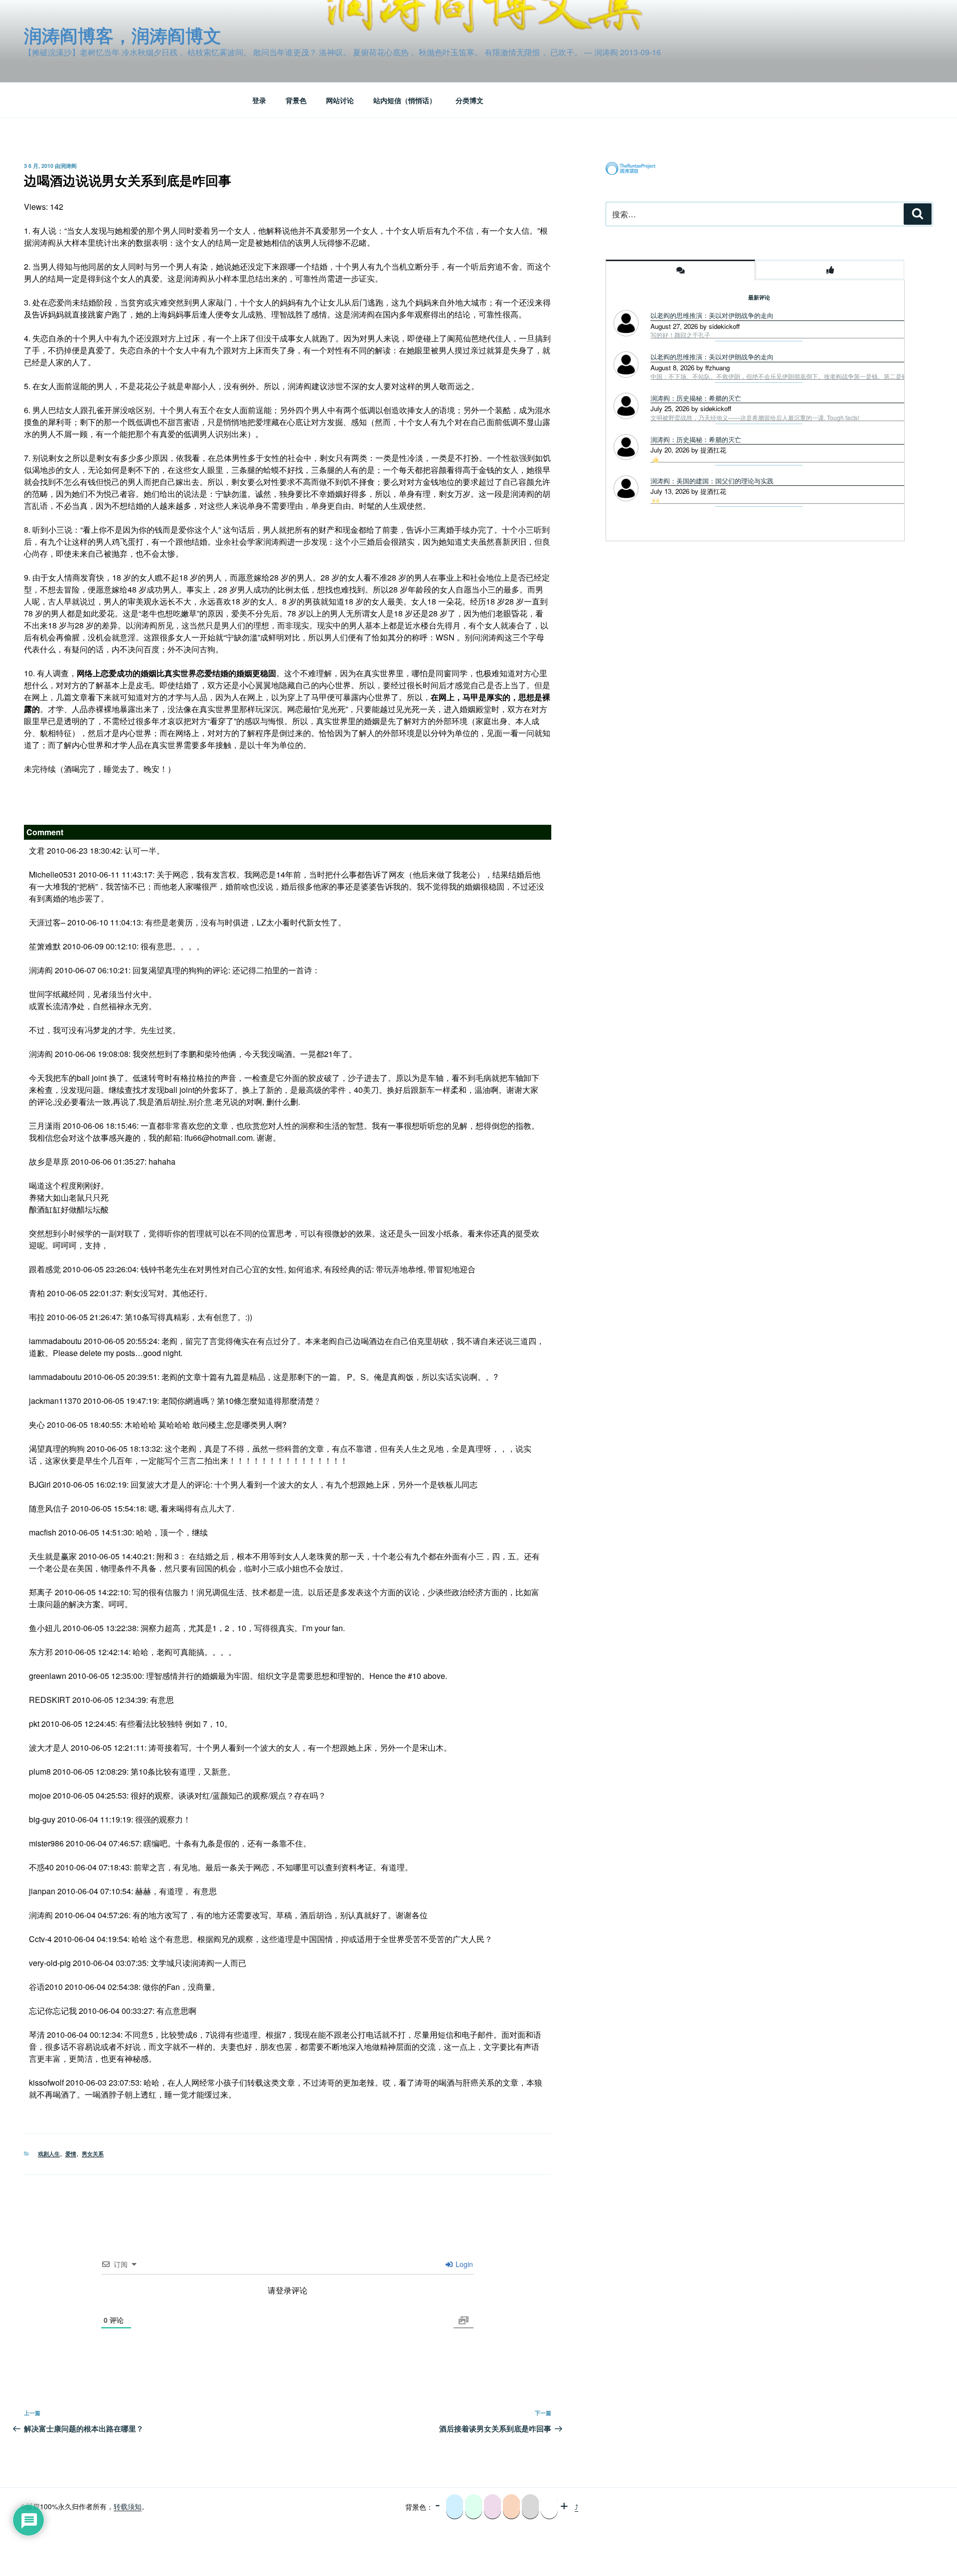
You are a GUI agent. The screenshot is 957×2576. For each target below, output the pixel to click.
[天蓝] (455, 2507)
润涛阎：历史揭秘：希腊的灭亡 (696, 398)
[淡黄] (511, 2507)
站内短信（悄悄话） (405, 100)
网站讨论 (340, 100)
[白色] (549, 2507)
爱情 (71, 2154)
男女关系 (93, 2154)
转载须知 (128, 2506)
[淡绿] (474, 2507)
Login (463, 2264)
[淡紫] (492, 2507)
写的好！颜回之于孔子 (680, 335)
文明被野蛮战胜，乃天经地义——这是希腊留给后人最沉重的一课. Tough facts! (755, 418)
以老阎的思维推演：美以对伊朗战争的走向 (712, 315)
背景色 (296, 100)
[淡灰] (530, 2507)
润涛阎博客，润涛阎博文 (123, 35)
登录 (259, 100)
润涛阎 (69, 166)
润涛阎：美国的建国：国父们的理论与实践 (712, 481)
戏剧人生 (49, 2154)
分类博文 (470, 100)
